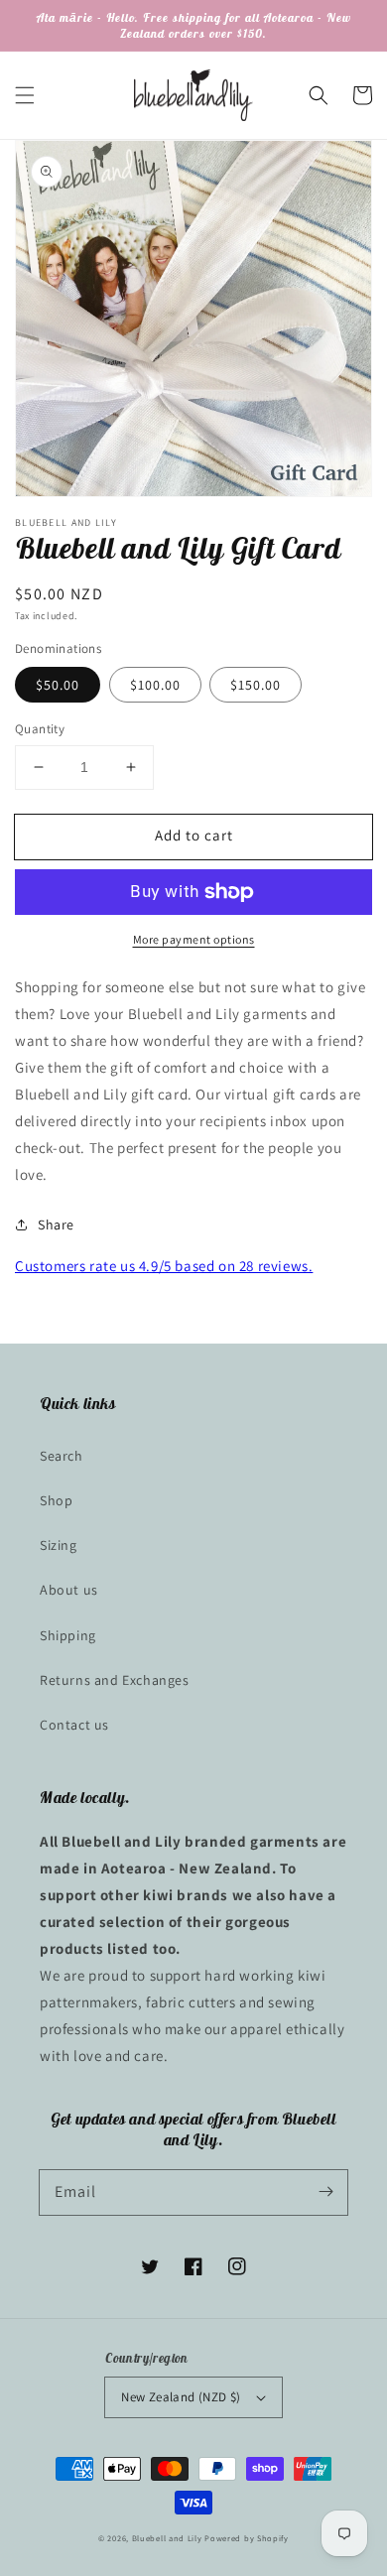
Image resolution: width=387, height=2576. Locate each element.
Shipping (68, 1635)
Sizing (59, 1545)
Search (62, 1456)
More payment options (194, 939)
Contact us (74, 1725)
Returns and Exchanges (115, 1680)
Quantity (40, 729)
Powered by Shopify (247, 2538)
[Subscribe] (325, 2192)
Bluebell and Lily (167, 2538)
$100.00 (155, 685)
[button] (25, 95)
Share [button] (56, 1224)
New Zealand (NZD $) (181, 2397)
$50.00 (58, 685)
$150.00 (256, 685)
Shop (56, 1500)
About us (69, 1590)
